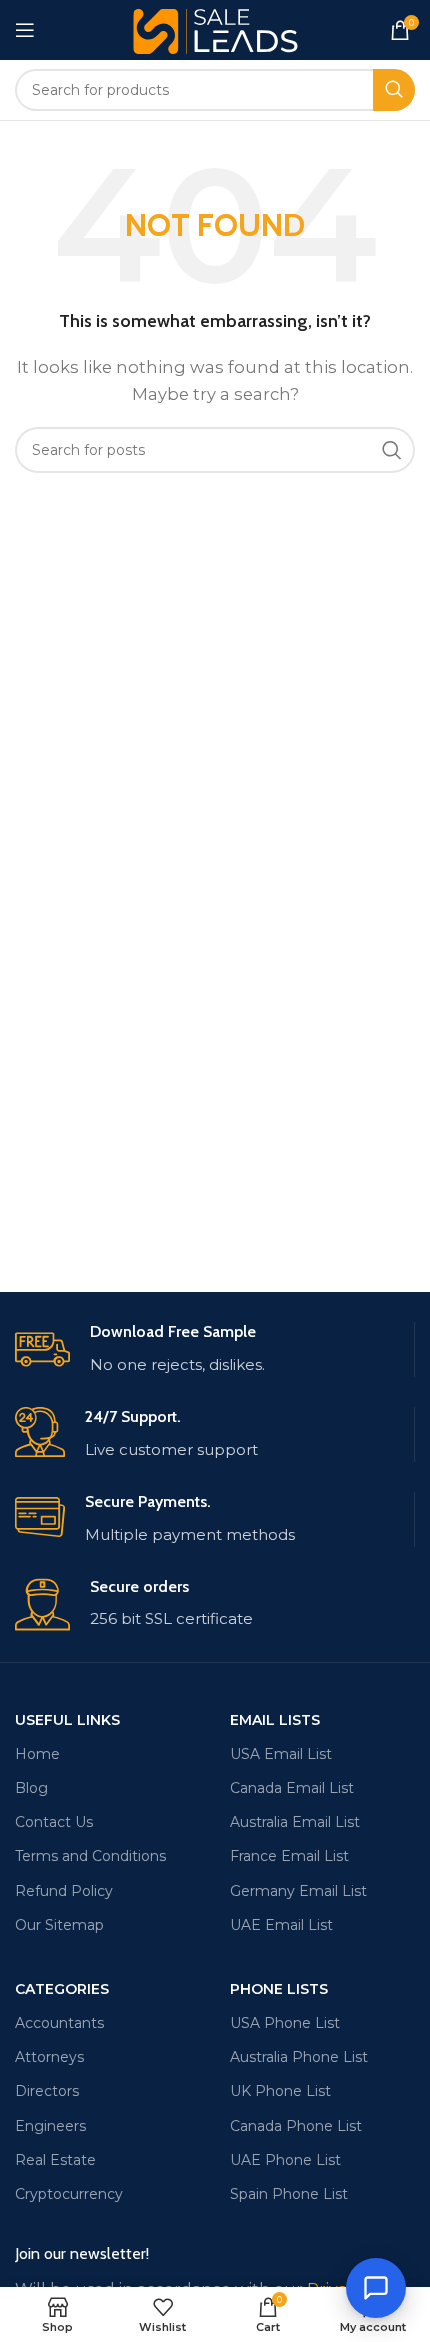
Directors (47, 2091)
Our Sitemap (59, 1925)
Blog (31, 1788)
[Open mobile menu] (25, 30)
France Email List (289, 1856)
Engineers (50, 2126)
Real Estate (55, 2160)
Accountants (59, 2023)
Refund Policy (64, 1891)
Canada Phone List (296, 2126)
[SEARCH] (394, 90)
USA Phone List (285, 2023)
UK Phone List (280, 2091)
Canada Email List (292, 1788)
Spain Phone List (289, 2194)
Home (37, 1754)
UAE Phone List (285, 2160)
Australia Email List (295, 1822)
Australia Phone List (299, 2057)
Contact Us (54, 1822)
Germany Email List (298, 1891)
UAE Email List (281, 1925)
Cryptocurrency (69, 2194)
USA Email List (281, 1754)
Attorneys (49, 2057)
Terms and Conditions (90, 1856)
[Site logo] (215, 28)
